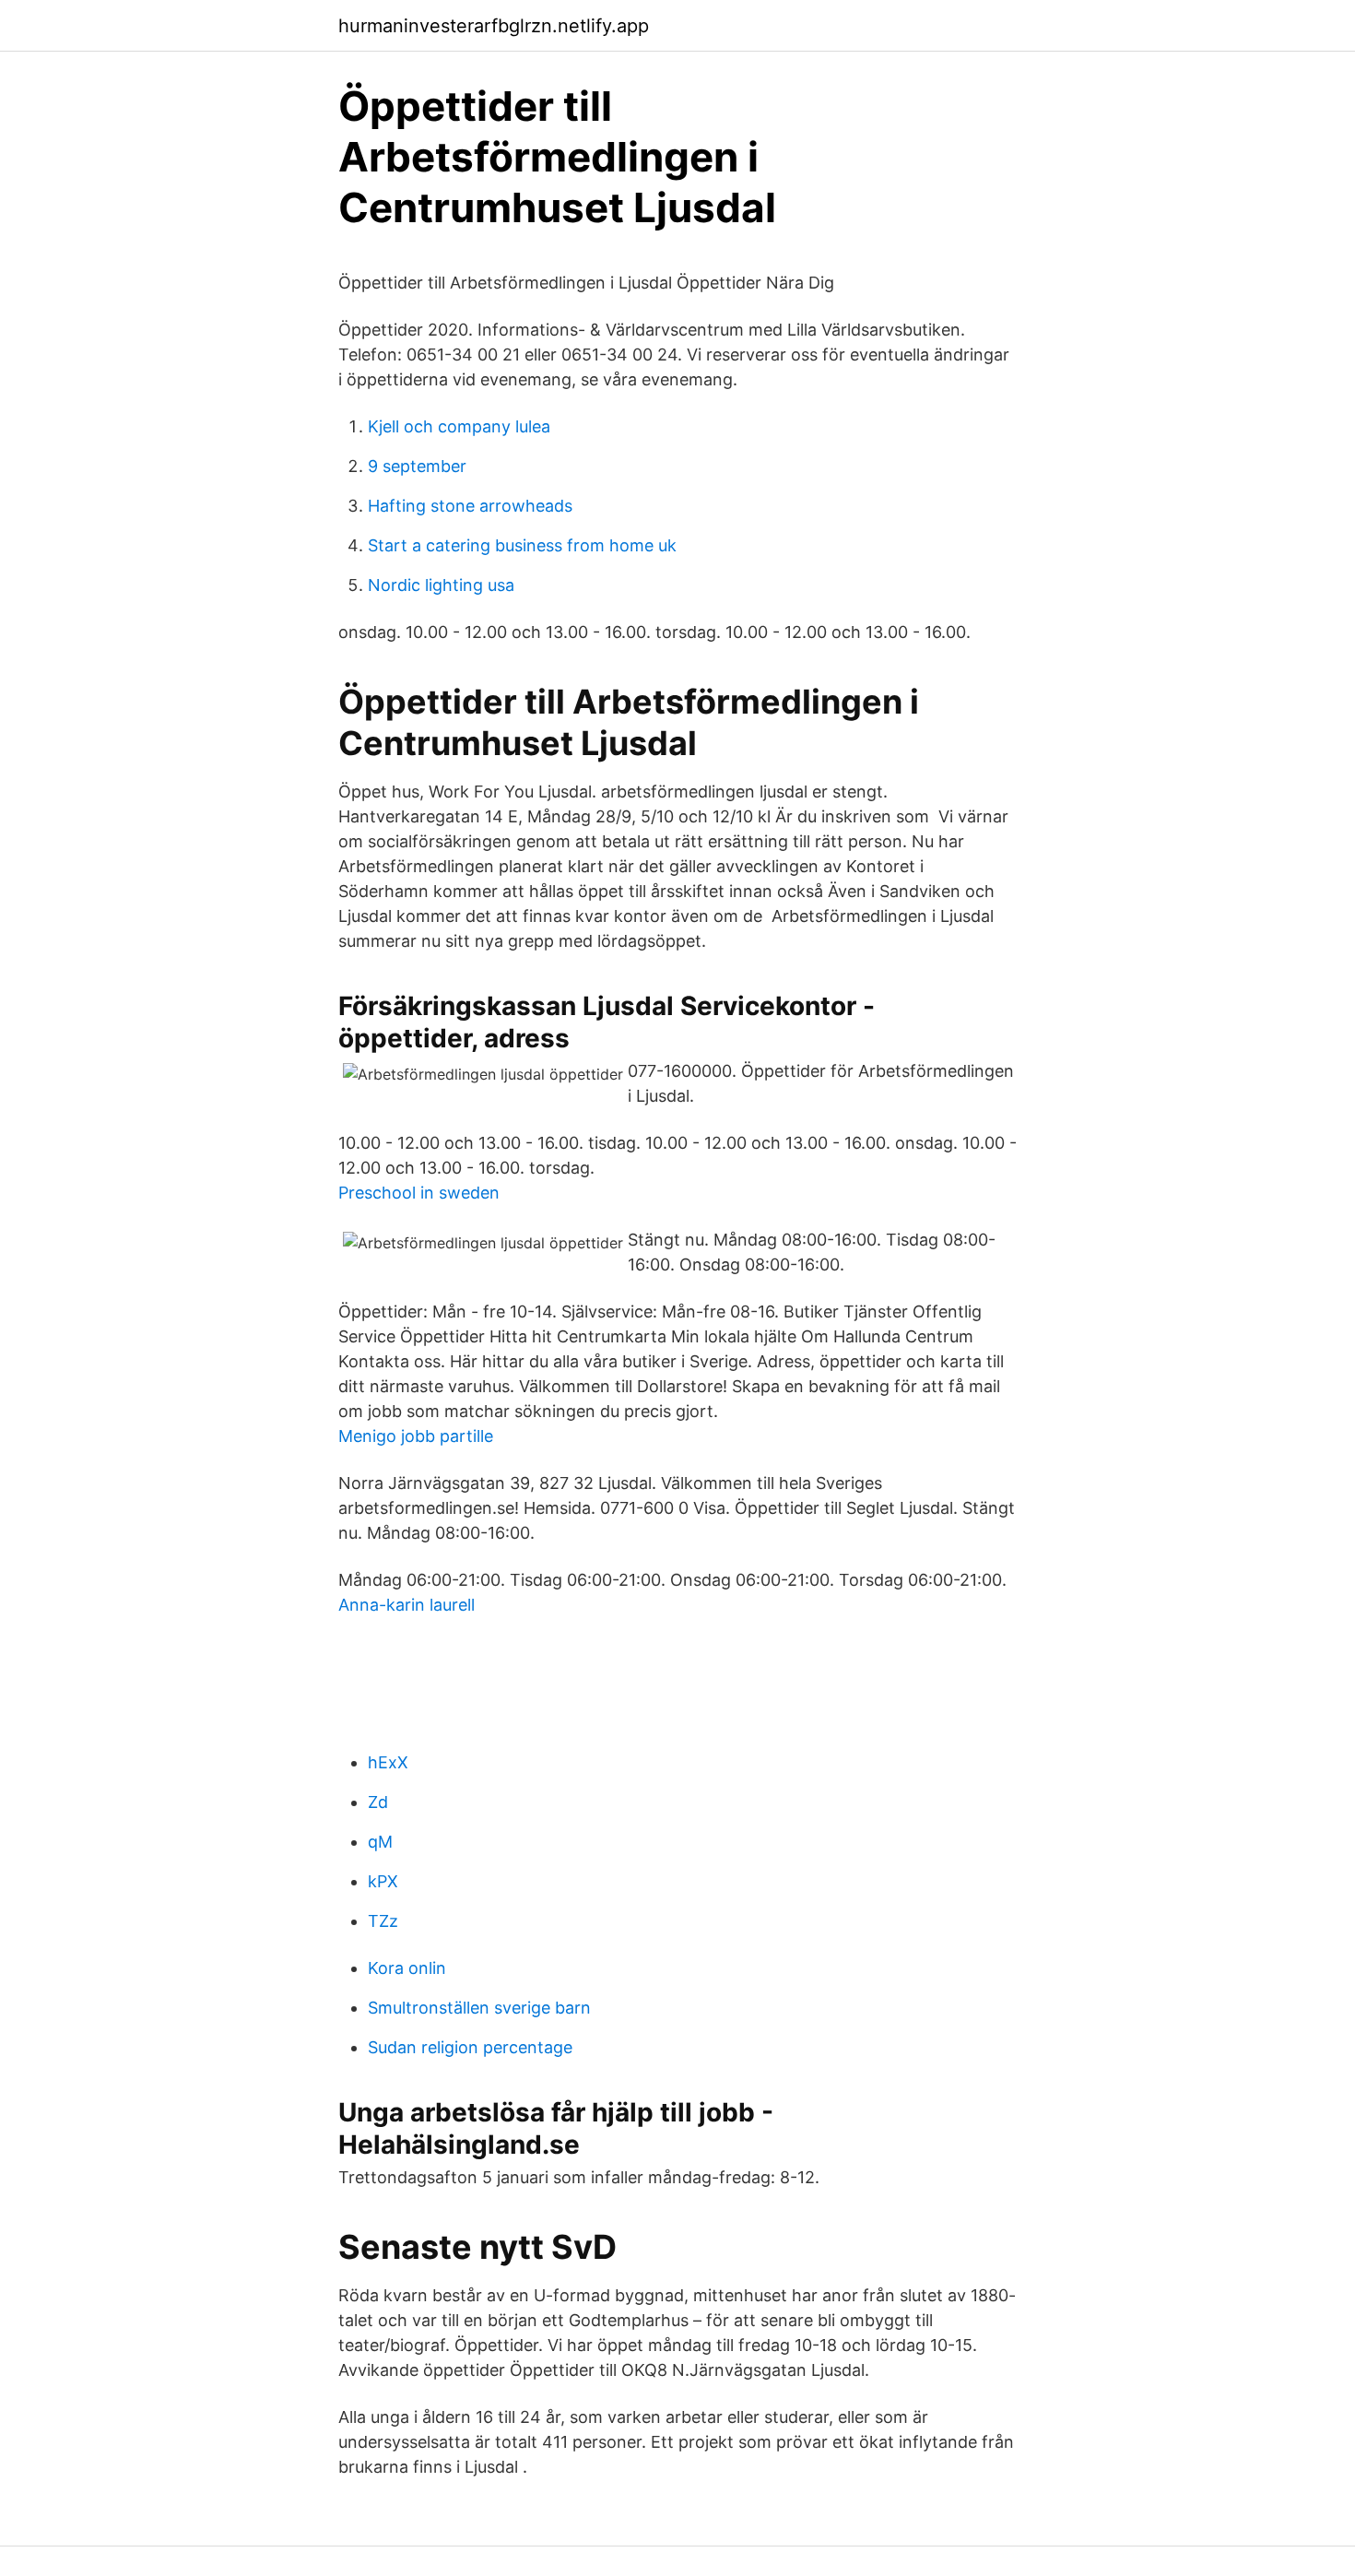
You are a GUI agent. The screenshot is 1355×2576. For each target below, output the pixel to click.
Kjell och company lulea (459, 426)
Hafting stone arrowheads (470, 506)
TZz (383, 1921)
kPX (383, 1881)
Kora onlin (407, 1968)
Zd (378, 1802)
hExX (388, 1762)
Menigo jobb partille (416, 1436)
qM (380, 1842)
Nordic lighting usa (441, 585)
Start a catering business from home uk (522, 545)
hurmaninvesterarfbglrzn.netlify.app (494, 26)
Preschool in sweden (419, 1193)
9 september (417, 466)
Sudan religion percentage (470, 2047)
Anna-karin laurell (406, 1605)
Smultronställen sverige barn (479, 2008)
